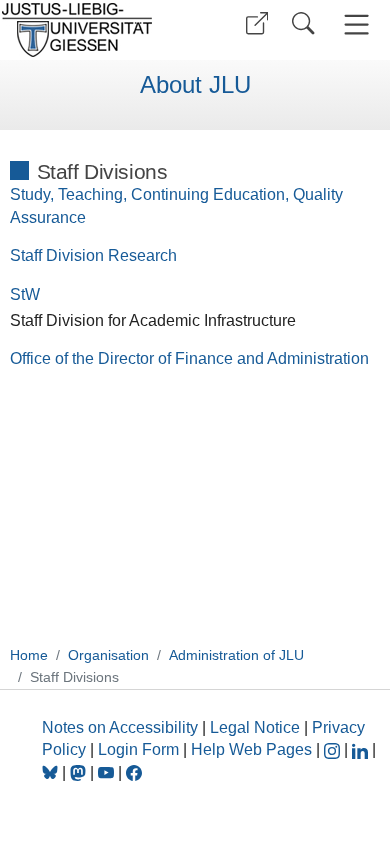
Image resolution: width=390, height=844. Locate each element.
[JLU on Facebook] (134, 772)
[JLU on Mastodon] (80, 772)
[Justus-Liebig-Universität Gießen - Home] (95, 30)
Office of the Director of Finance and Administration (189, 358)
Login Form (138, 749)
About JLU (195, 85)
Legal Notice (255, 727)
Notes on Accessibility (122, 727)
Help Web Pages (251, 749)
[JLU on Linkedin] (362, 749)
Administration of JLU (236, 655)
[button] (257, 23)
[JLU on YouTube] (108, 772)
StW (25, 294)
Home (29, 655)
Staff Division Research (93, 255)
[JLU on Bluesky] (52, 772)
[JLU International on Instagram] (334, 749)
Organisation (108, 655)
